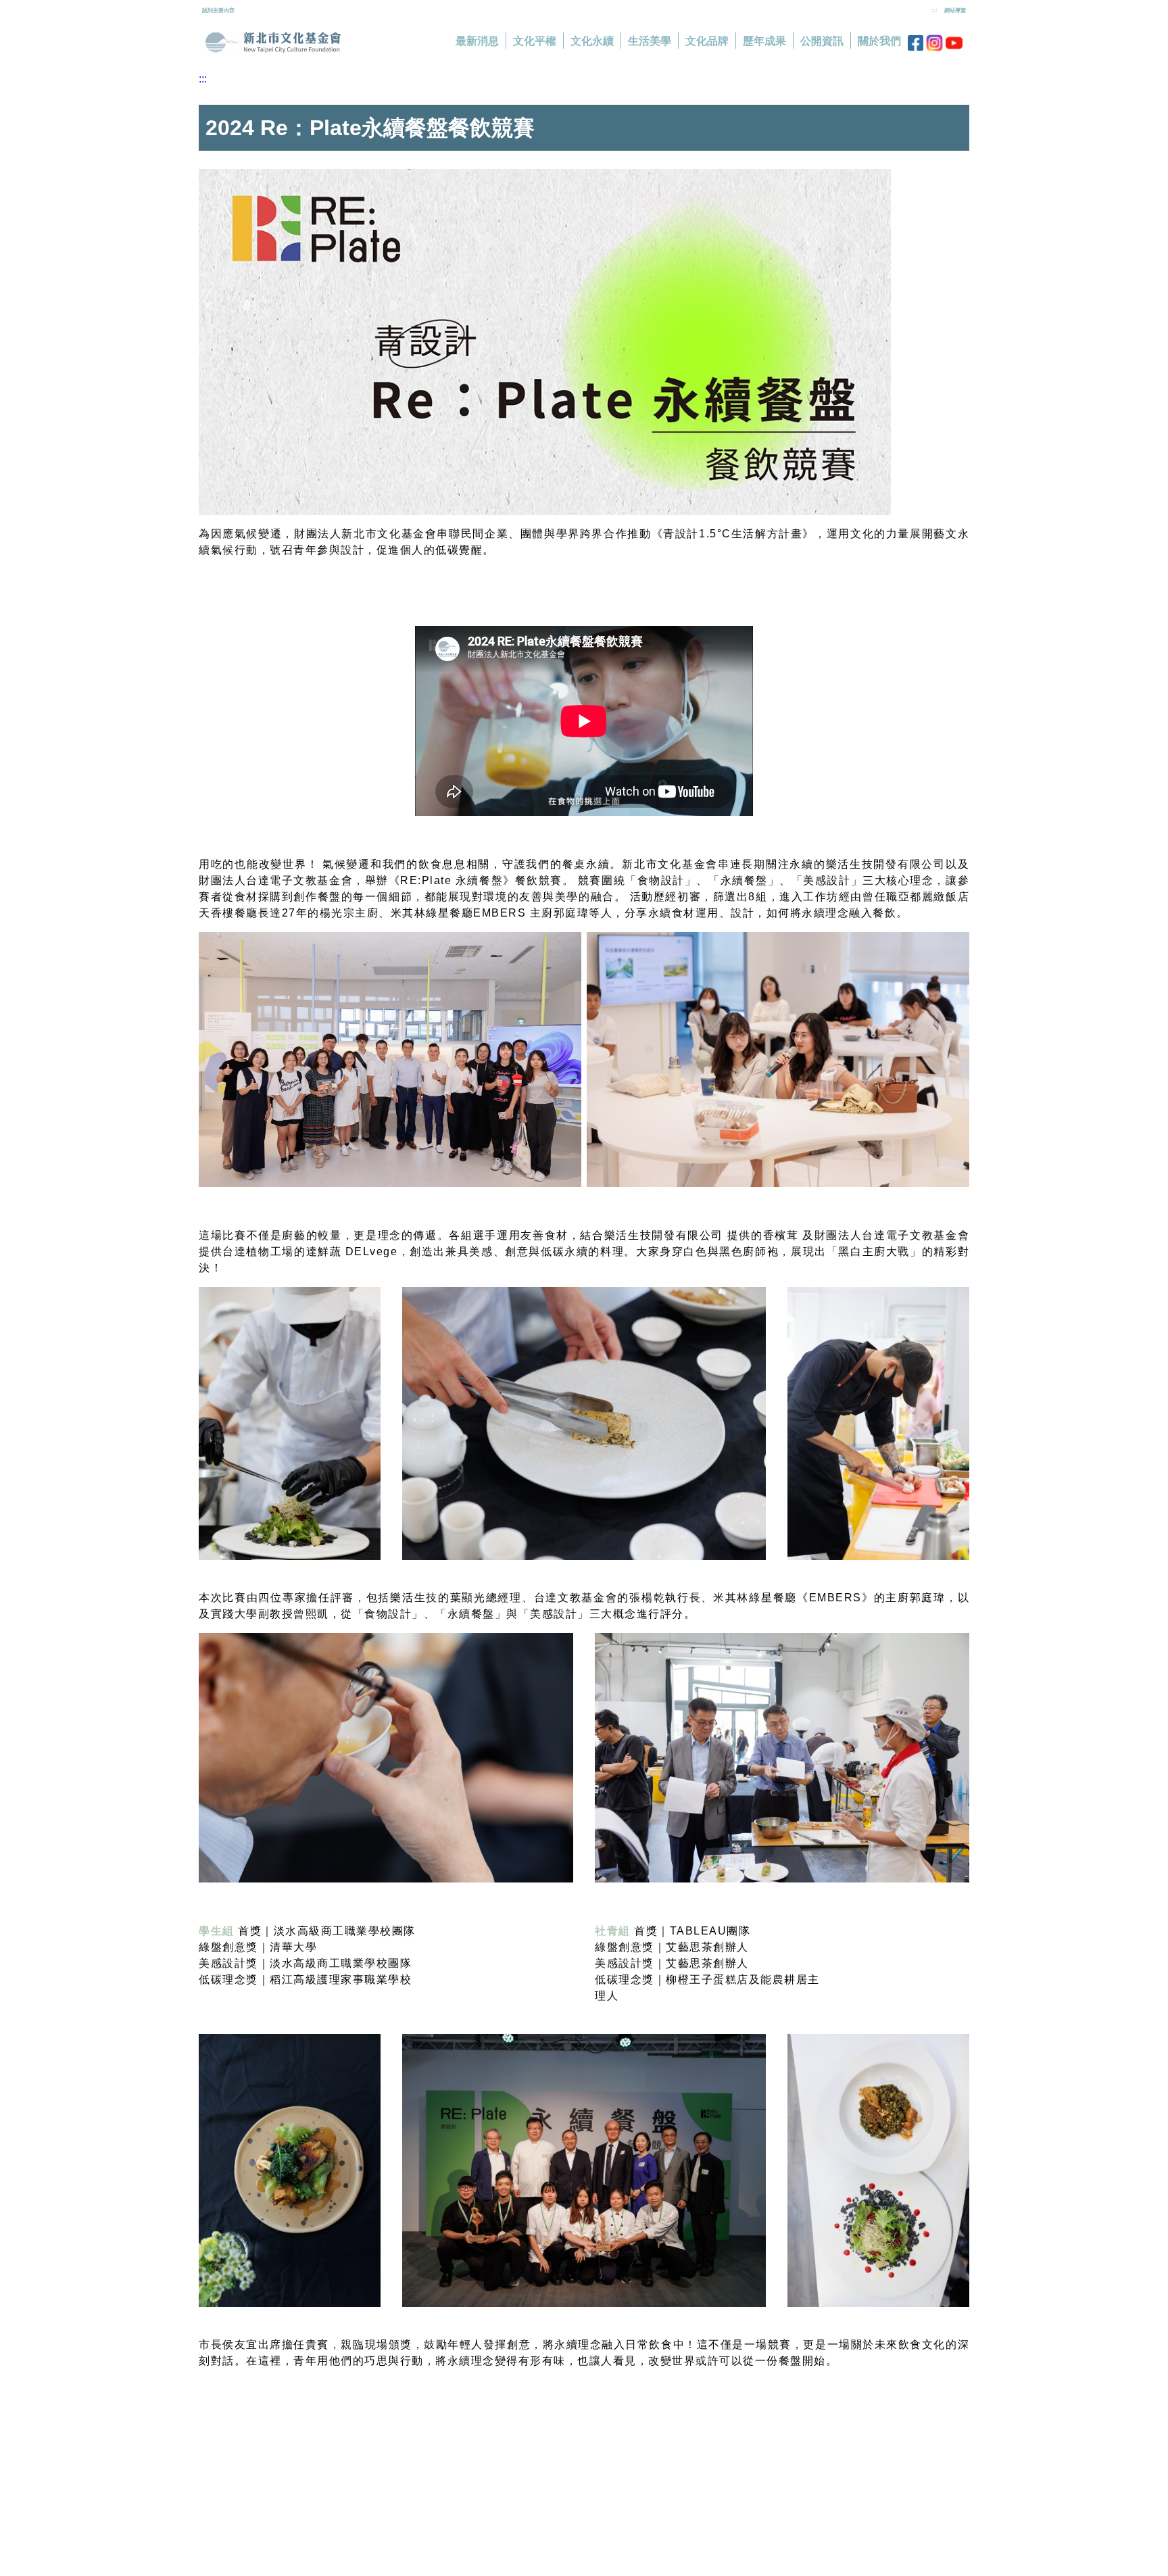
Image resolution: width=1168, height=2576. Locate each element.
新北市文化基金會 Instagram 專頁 (934, 43)
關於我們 (879, 41)
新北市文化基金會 (273, 43)
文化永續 (592, 41)
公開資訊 (822, 41)
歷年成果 (764, 41)
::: (934, 10)
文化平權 (535, 41)
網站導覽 (955, 10)
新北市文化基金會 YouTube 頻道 (954, 43)
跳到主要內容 (218, 10)
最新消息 (477, 41)
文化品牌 (707, 41)
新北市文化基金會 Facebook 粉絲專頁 (916, 43)
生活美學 (650, 41)
